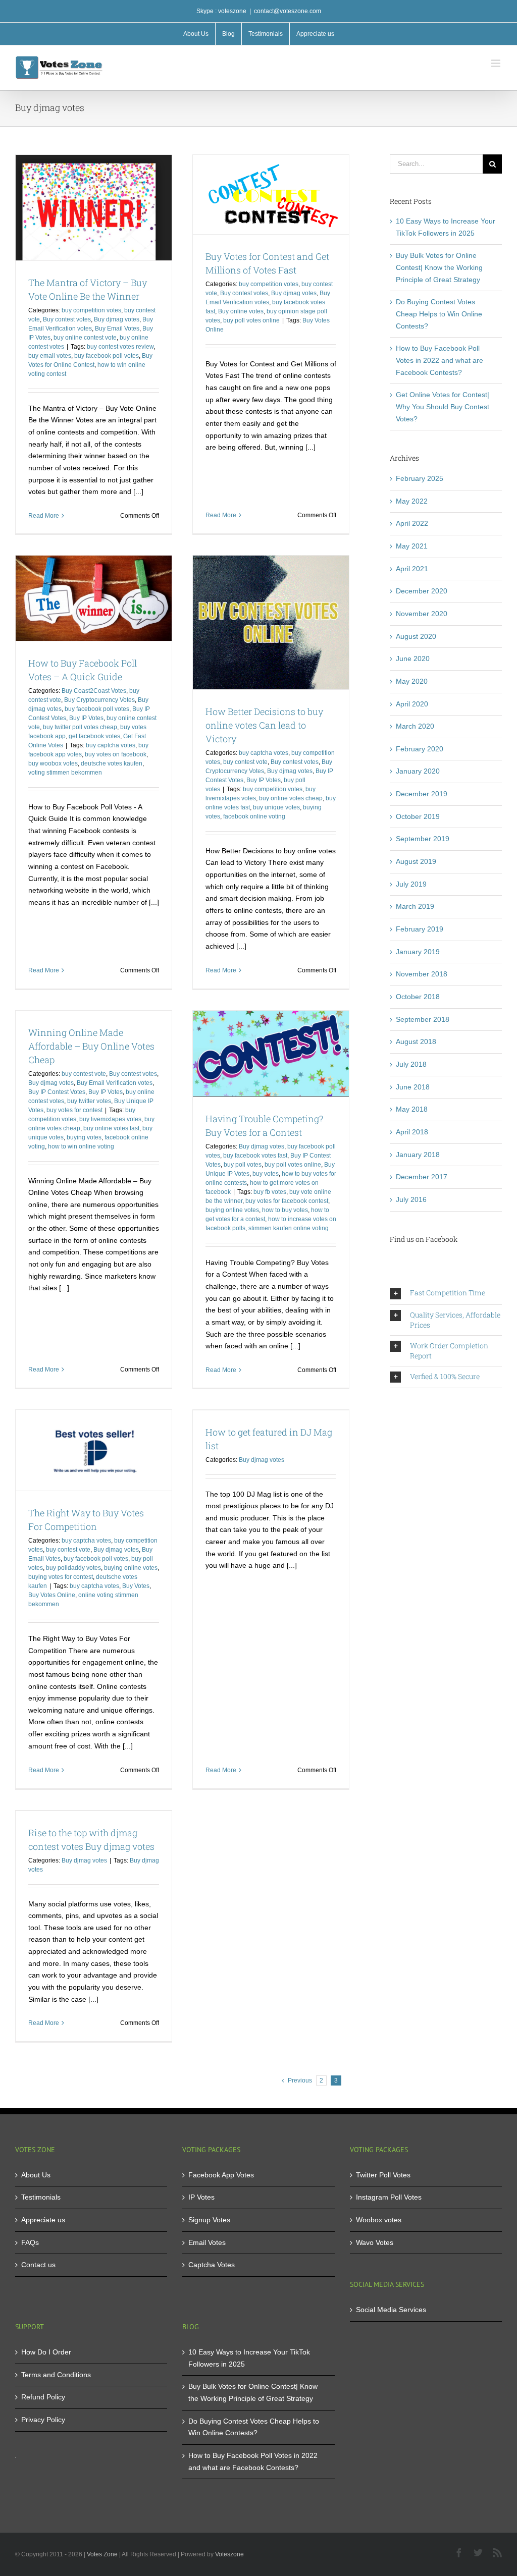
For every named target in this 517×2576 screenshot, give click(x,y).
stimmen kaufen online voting (289, 1228)
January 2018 (418, 1155)
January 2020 (418, 771)
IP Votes (201, 2197)
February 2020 (420, 749)
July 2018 (411, 1064)
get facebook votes (94, 736)
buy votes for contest (74, 1110)
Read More (44, 516)
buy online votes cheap (291, 798)
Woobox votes (379, 2220)
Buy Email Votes (117, 328)
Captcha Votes (212, 2265)
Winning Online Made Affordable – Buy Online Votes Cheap (91, 1046)
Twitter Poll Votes (383, 2175)
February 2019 (420, 929)
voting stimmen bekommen (65, 773)
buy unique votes (276, 807)
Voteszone (229, 2554)
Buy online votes (241, 311)
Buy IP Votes (86, 718)
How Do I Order (46, 2352)
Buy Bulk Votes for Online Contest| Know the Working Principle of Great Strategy (439, 267)
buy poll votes (243, 1165)
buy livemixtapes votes (110, 1119)
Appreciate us (43, 2220)
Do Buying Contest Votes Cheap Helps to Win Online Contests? (439, 314)
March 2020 (415, 726)
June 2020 (413, 659)
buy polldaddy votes (73, 1568)
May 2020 (412, 681)
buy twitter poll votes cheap (80, 727)
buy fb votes (270, 1192)
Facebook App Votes (221, 2175)
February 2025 (420, 478)
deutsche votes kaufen (112, 763)
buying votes (84, 1137)
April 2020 (412, 704)
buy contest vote (245, 762)
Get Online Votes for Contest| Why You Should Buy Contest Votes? (443, 406)
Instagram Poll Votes (389, 2197)
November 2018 (422, 974)
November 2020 (422, 614)
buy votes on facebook (116, 754)
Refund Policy (43, 2397)
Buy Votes (136, 1586)
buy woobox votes (53, 763)
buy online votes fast (111, 1128)
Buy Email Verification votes (115, 1083)
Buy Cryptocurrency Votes (99, 700)
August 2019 (416, 861)
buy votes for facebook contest (287, 1201)
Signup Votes (209, 2220)
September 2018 (423, 1019)
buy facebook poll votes (107, 356)
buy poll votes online (251, 320)
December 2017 (422, 1177)
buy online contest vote (85, 338)
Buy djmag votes (117, 319)
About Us (36, 2175)
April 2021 (412, 569)
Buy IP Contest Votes (57, 1092)
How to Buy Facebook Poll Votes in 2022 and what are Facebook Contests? (440, 360)
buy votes (266, 1174)
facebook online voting (254, 816)
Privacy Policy (43, 2420)
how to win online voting (81, 1146)
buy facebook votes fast (255, 1156)
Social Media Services (391, 2310)
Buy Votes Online (52, 1595)
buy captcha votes (111, 745)
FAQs (30, 2242)
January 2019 (418, 952)
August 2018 (416, 1042)
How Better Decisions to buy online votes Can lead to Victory (264, 725)
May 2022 (412, 501)
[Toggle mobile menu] (497, 63)
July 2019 (411, 884)
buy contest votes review (120, 347)
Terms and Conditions (56, 2375)
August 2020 (416, 636)
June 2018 (413, 1087)
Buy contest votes (67, 319)
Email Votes (207, 2242)
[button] (446, 1293)
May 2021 (412, 546)
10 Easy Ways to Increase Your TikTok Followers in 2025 (249, 2358)
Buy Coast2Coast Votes (94, 691)
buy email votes (50, 356)
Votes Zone (102, 2554)
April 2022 (412, 523)
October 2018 (418, 997)
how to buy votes (285, 1210)
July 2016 (411, 1199)
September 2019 (423, 839)
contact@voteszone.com (288, 11)
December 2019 (422, 794)
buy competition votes (91, 310)
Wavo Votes (375, 2242)
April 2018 (412, 1132)
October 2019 (418, 816)
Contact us (38, 2265)
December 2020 (422, 591)
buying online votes (232, 1210)
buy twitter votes (89, 1101)
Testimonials (41, 2197)
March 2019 (415, 906)
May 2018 (412, 1109)
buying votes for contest (61, 1577)
